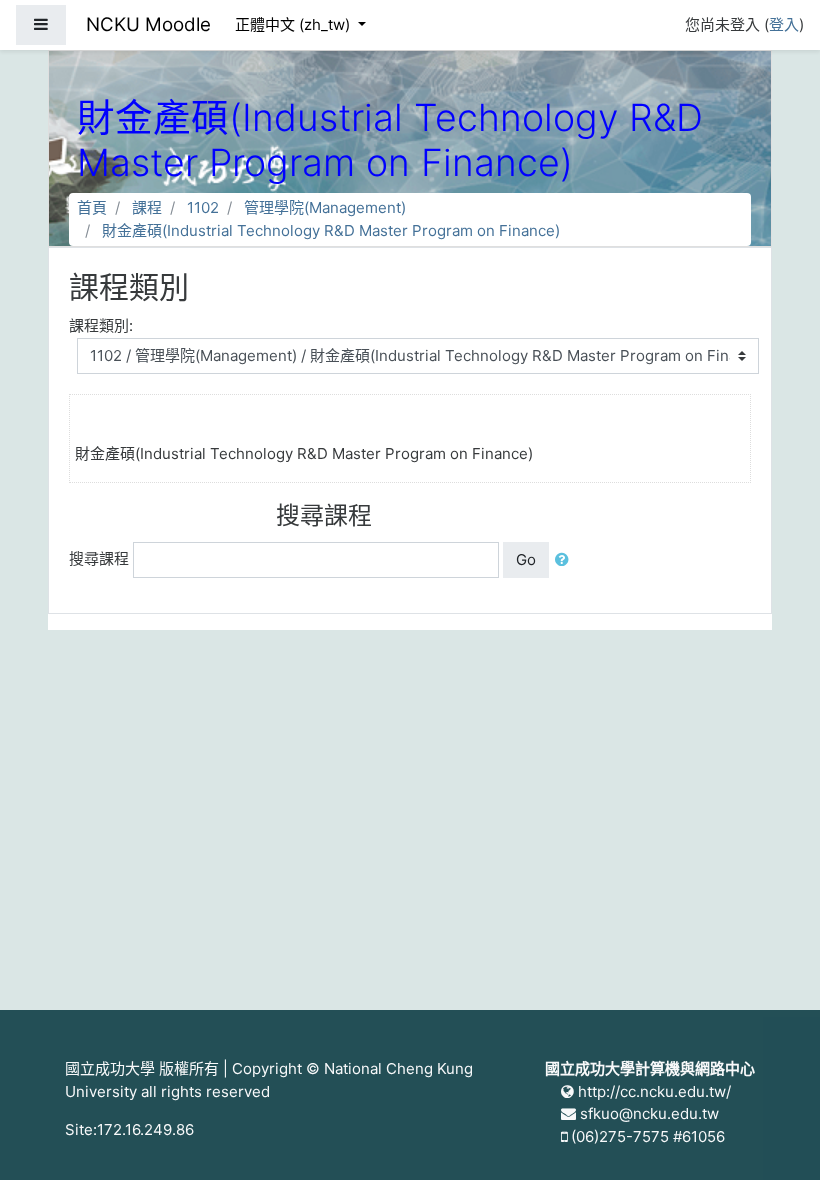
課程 (147, 207)
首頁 (92, 207)
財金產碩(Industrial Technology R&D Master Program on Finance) (331, 230)
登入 (784, 24)
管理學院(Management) (325, 207)
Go (526, 559)
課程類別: (101, 325)
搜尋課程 (99, 558)
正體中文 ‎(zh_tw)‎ (294, 24)
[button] (566, 560)
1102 (203, 207)
